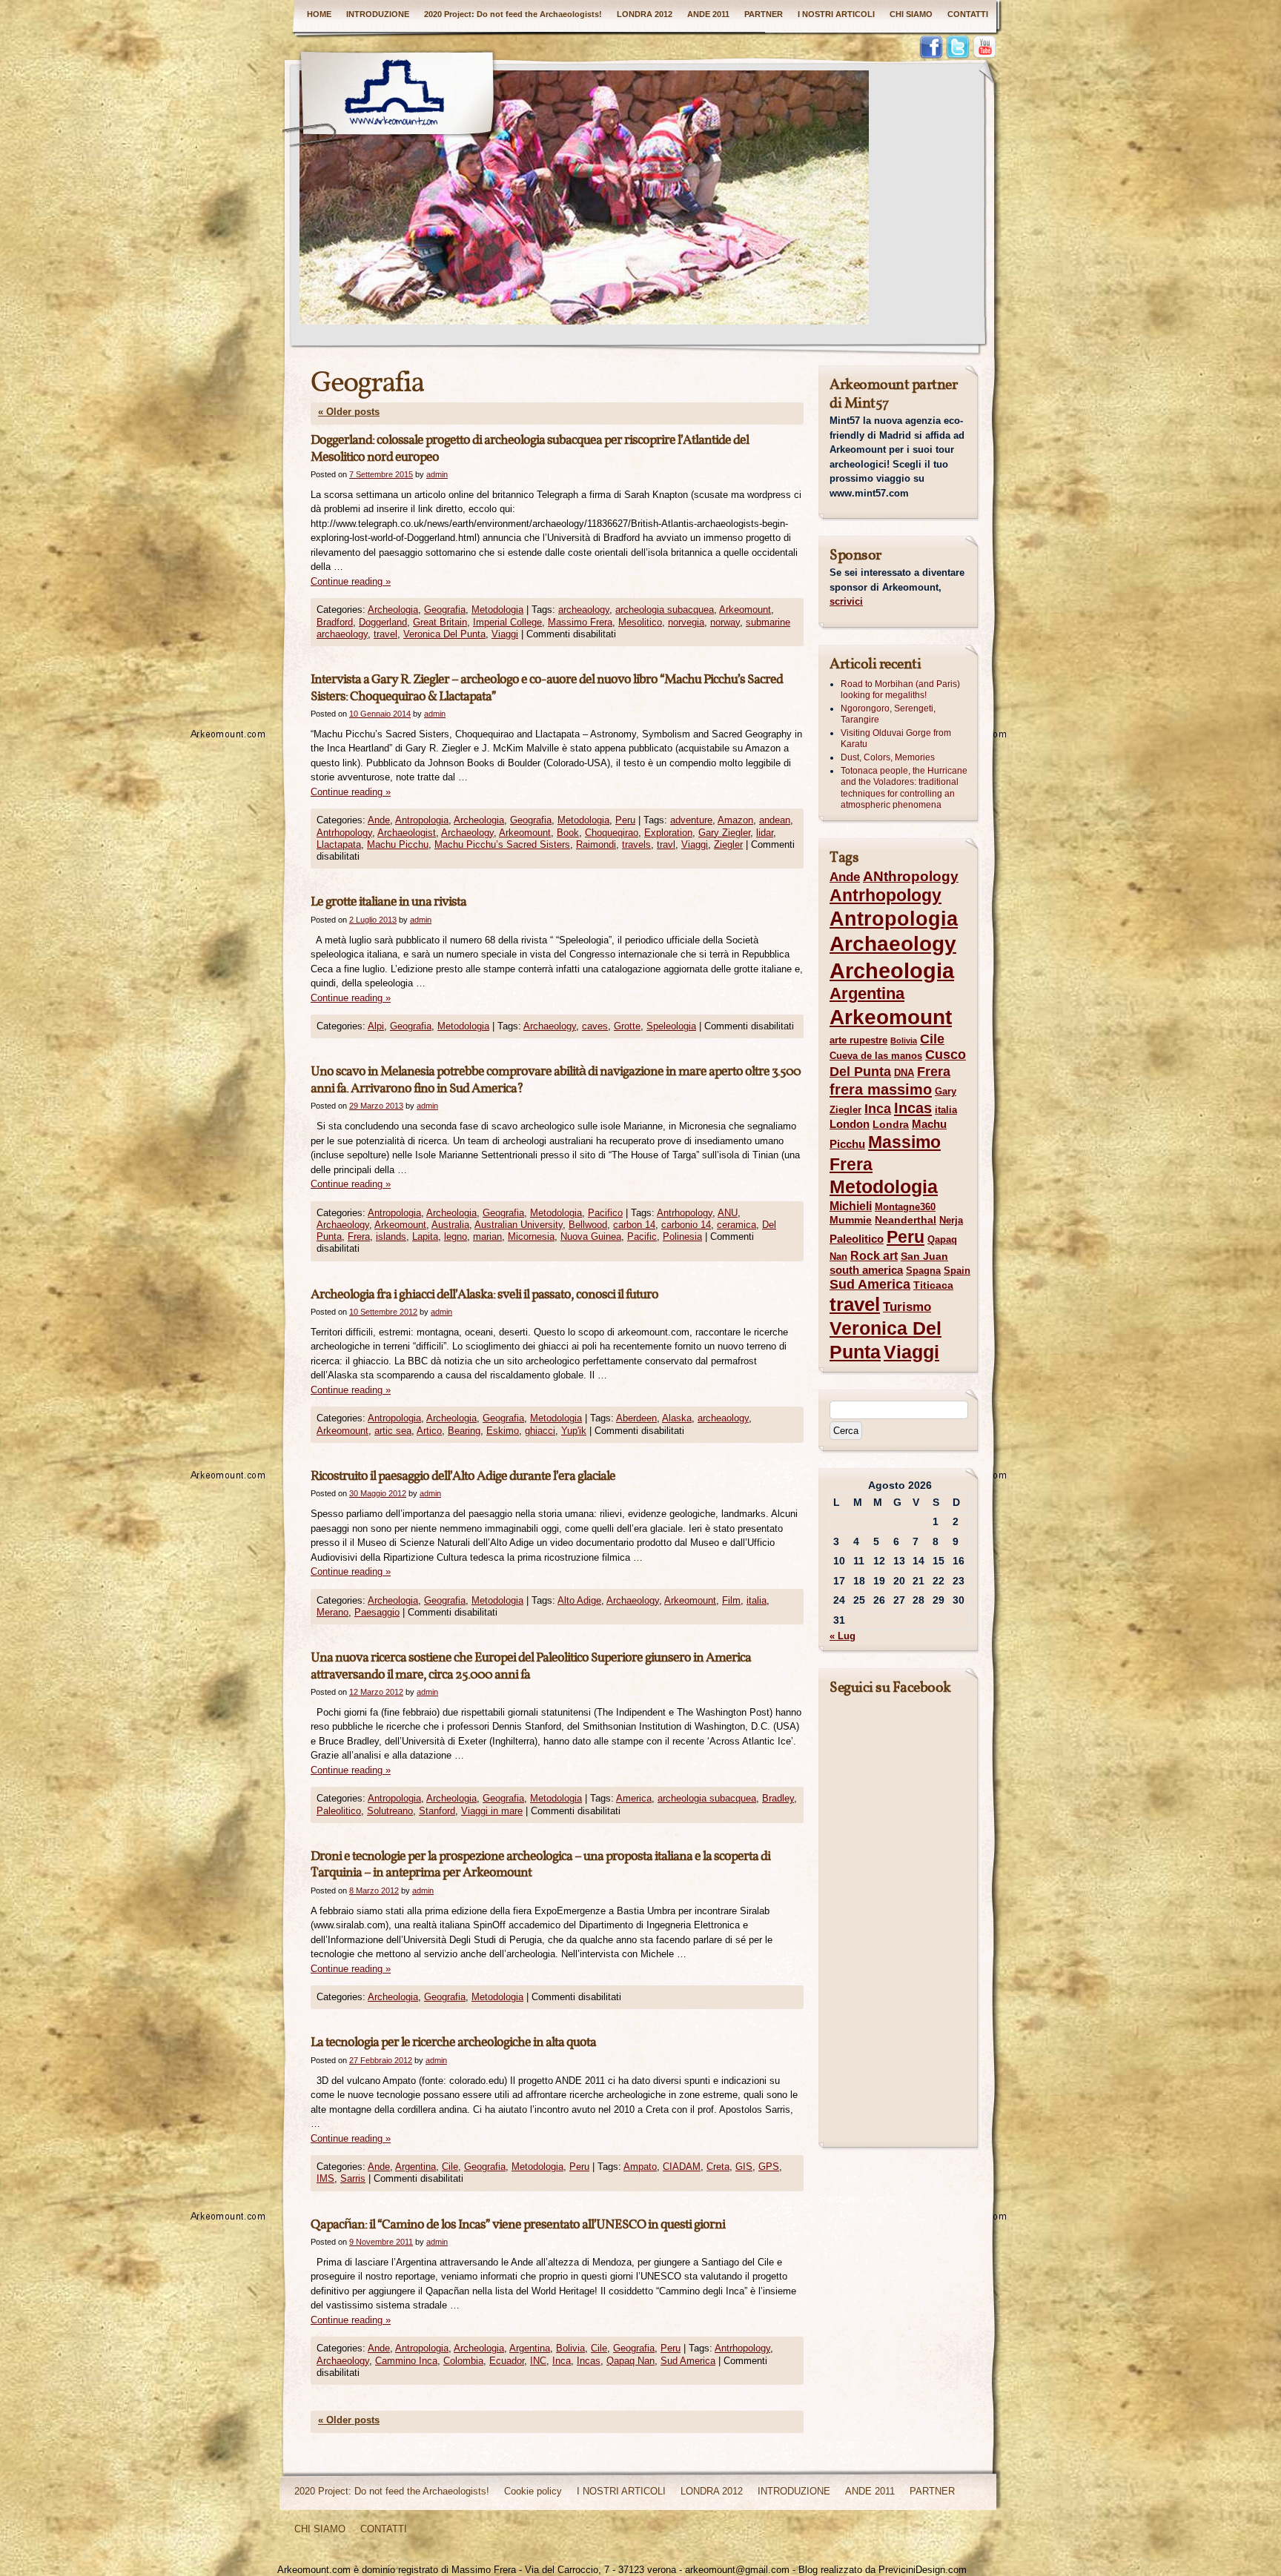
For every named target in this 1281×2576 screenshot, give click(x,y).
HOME (319, 14)
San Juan (924, 1256)
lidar (765, 833)
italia (757, 1600)
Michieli (851, 1206)
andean (775, 820)
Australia (450, 1225)
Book (568, 833)
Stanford (437, 1811)
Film (731, 1600)
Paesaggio (377, 1612)
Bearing (464, 1431)
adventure (691, 820)
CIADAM (682, 2167)
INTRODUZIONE (378, 14)
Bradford (335, 622)
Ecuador (507, 2361)
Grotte (627, 1026)
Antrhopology (344, 833)
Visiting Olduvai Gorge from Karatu (896, 739)
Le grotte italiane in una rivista (388, 902)
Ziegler (728, 844)
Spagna (923, 1271)
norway (725, 622)
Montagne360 (905, 1207)
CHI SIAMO (911, 14)
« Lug (843, 1636)
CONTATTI (968, 14)
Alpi (376, 1026)
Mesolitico (640, 622)
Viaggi (505, 634)
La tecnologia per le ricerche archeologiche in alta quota (453, 2043)
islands (391, 1236)
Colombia (463, 2361)
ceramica (737, 1225)
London (850, 1124)
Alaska (677, 1418)
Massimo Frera (580, 622)
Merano (332, 1612)
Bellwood (588, 1225)
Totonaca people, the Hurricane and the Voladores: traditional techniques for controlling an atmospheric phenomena (904, 788)
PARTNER (764, 14)
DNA (904, 1073)
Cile (450, 2167)
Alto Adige (579, 1600)
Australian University (519, 1225)
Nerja (951, 1220)
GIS (744, 2167)
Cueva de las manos (876, 1056)
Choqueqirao (612, 833)
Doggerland (383, 622)
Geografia (445, 610)
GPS (769, 2167)
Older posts (349, 412)
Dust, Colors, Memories (888, 757)
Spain (957, 1271)
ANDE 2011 (708, 14)
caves (595, 1026)
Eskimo (503, 1431)
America (634, 1798)
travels (636, 844)
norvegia (686, 622)
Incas (589, 2361)
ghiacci (540, 1431)
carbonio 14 (686, 1225)
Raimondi (596, 844)
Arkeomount (745, 610)
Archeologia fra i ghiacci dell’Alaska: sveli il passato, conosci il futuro (484, 1295)
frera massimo (881, 1089)
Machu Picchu (398, 844)
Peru (625, 820)
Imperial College (507, 622)
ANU (728, 1213)
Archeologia (393, 610)
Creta (718, 2167)
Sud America (688, 2361)
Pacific (642, 1236)
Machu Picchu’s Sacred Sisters (502, 844)
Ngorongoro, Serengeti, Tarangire (888, 714)
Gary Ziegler (724, 833)
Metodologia (497, 610)
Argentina (416, 2167)
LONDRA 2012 (645, 14)
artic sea (393, 1431)
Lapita (425, 1236)
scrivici (846, 601)
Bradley (778, 1798)
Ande (379, 820)
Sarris (353, 2178)
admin (437, 474)
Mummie (851, 1220)
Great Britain (440, 622)
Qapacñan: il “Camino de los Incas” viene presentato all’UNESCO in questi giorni (518, 2225)
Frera (359, 1236)
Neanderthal (906, 1220)
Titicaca (933, 1285)
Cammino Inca (406, 2361)
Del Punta (860, 1072)
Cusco (946, 1055)
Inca (562, 2361)
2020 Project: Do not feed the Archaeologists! (513, 14)
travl (666, 844)
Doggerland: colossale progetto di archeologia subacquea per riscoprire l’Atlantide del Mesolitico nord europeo (530, 449)
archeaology (584, 610)
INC (538, 2361)
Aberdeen (636, 1418)
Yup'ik (574, 1431)
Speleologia (671, 1026)
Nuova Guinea (591, 1236)
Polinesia (682, 1236)
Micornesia (531, 1236)
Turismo (907, 1307)
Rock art (874, 1256)
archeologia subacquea (665, 610)
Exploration (668, 833)
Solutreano (390, 1811)
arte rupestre (858, 1040)
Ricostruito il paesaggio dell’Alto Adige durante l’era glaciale (463, 1477)
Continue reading (351, 581)
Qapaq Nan (630, 2361)
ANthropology (911, 876)
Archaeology (467, 833)
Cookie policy (533, 2491)
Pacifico (605, 1213)
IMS (325, 2178)
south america (866, 1270)
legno (456, 1236)
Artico (429, 1431)
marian (487, 1236)
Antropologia (422, 820)
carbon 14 (634, 1225)
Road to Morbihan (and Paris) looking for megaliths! (900, 690)
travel (385, 634)
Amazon (735, 820)
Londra (891, 1124)
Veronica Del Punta (444, 634)
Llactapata (339, 844)
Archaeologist (407, 833)
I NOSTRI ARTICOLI (836, 14)
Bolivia (570, 2348)
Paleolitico (339, 1811)
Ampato (640, 2167)
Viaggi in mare (492, 1811)
